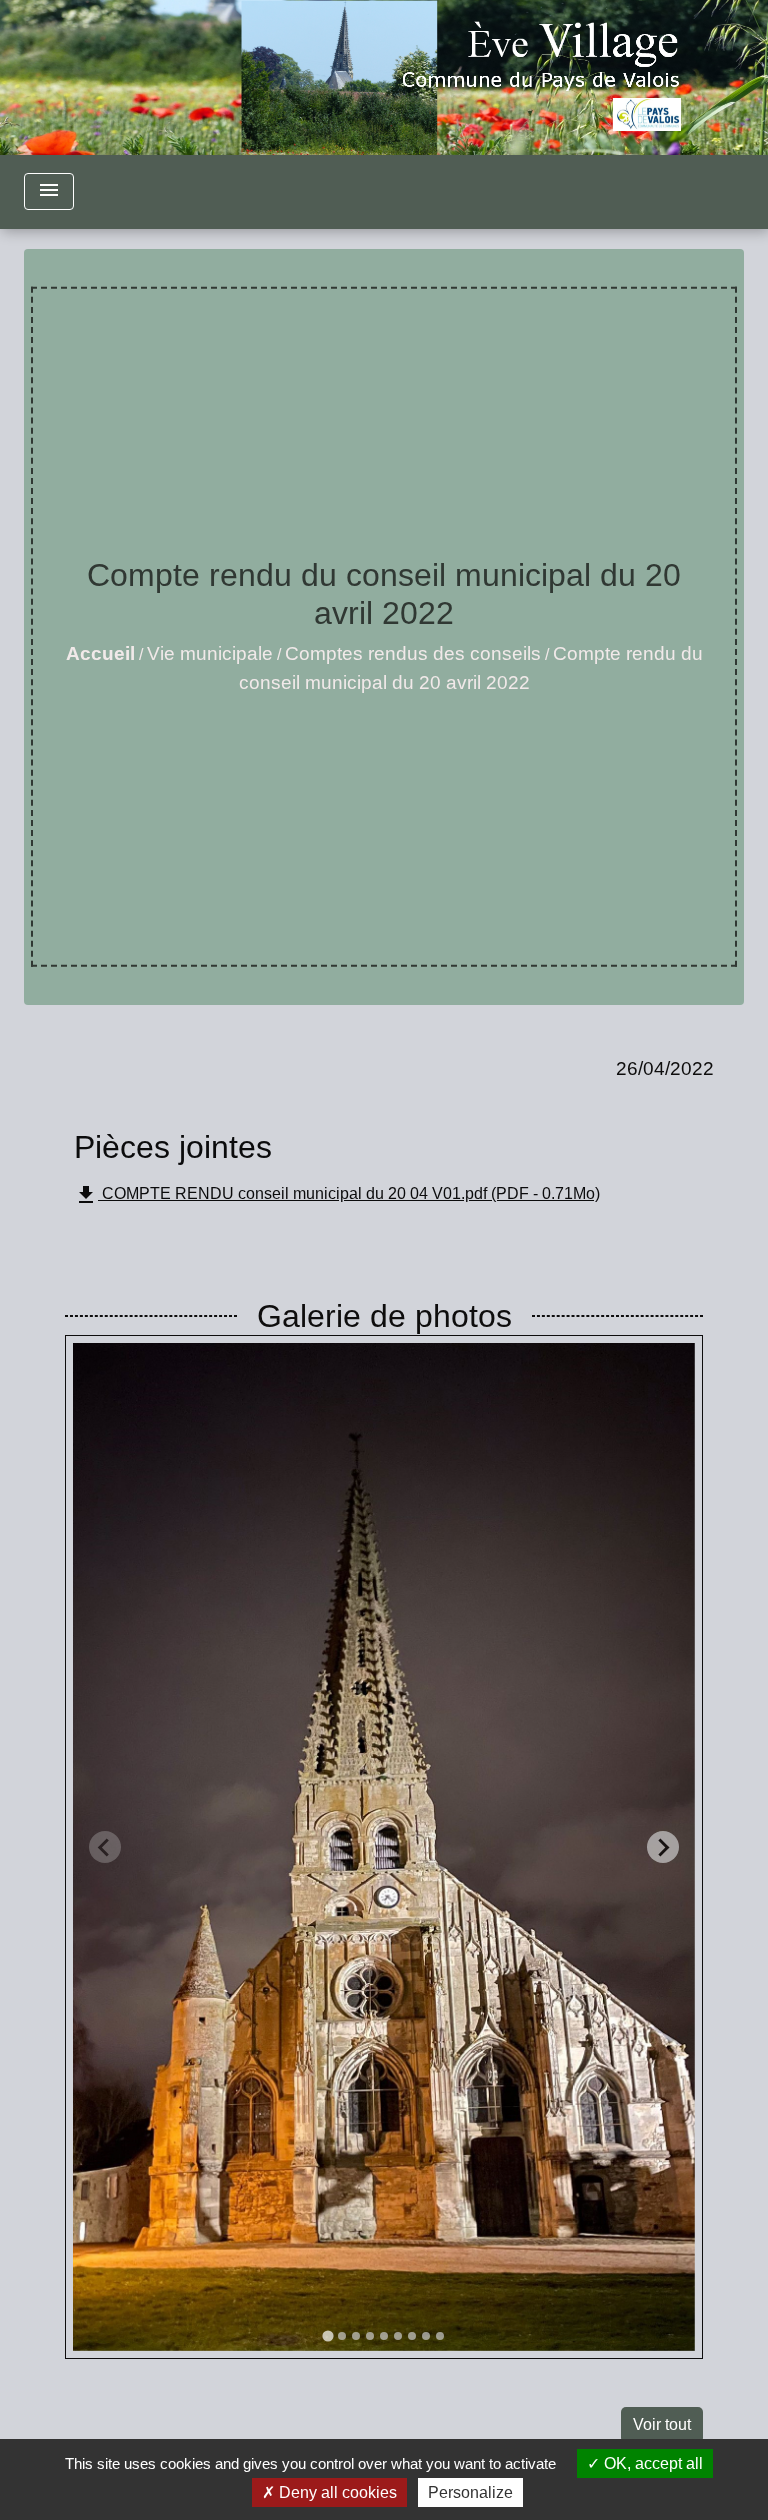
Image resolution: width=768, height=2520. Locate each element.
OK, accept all (651, 2463)
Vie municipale (210, 653)
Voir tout (662, 2424)
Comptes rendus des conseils (413, 653)
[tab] (327, 2336)
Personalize (470, 2492)
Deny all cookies (336, 2492)
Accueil (100, 653)
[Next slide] (663, 1847)
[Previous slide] (105, 1847)
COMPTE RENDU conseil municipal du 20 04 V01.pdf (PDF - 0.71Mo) (337, 1195)
